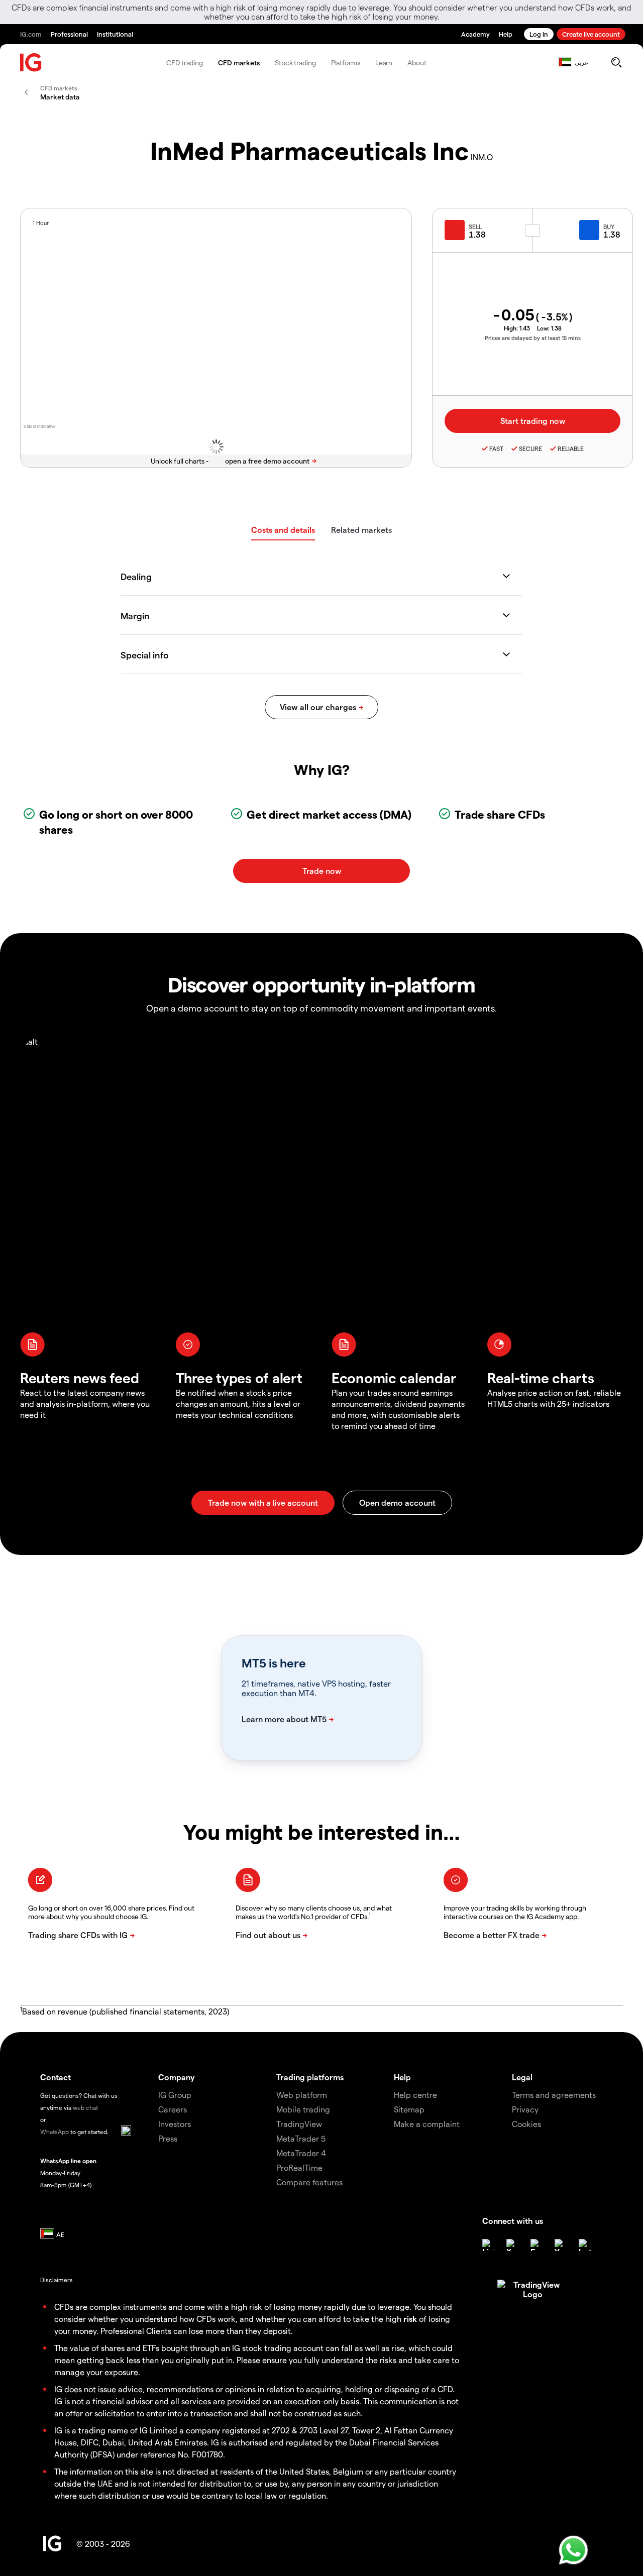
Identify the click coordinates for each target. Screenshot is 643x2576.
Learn (384, 63)
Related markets (361, 530)
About (417, 63)
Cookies (526, 2124)
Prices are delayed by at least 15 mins (533, 338)
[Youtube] (561, 2245)
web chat (85, 2107)
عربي (581, 62)
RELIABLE (571, 449)
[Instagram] (585, 2245)
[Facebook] (537, 2245)
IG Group (175, 2095)
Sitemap (409, 2109)
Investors (175, 2124)
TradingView (299, 2124)
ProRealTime (299, 2167)
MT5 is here (274, 1663)
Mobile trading (303, 2109)
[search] (616, 62)
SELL (475, 227)
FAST (496, 449)
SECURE (530, 449)
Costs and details (283, 530)
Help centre (415, 2095)
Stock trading (295, 63)
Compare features (309, 2182)
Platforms (346, 63)
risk (410, 2319)
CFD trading (185, 63)
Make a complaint (427, 2124)
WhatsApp (55, 2132)
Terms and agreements (554, 2095)
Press (168, 2138)
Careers (173, 2109)
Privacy (525, 2109)
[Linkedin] (488, 2245)
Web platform (302, 2095)
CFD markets (239, 63)
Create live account (591, 34)
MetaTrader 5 (301, 2138)
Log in (539, 34)
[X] (512, 2245)
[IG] (31, 63)
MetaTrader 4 (301, 2153)
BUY (609, 227)
